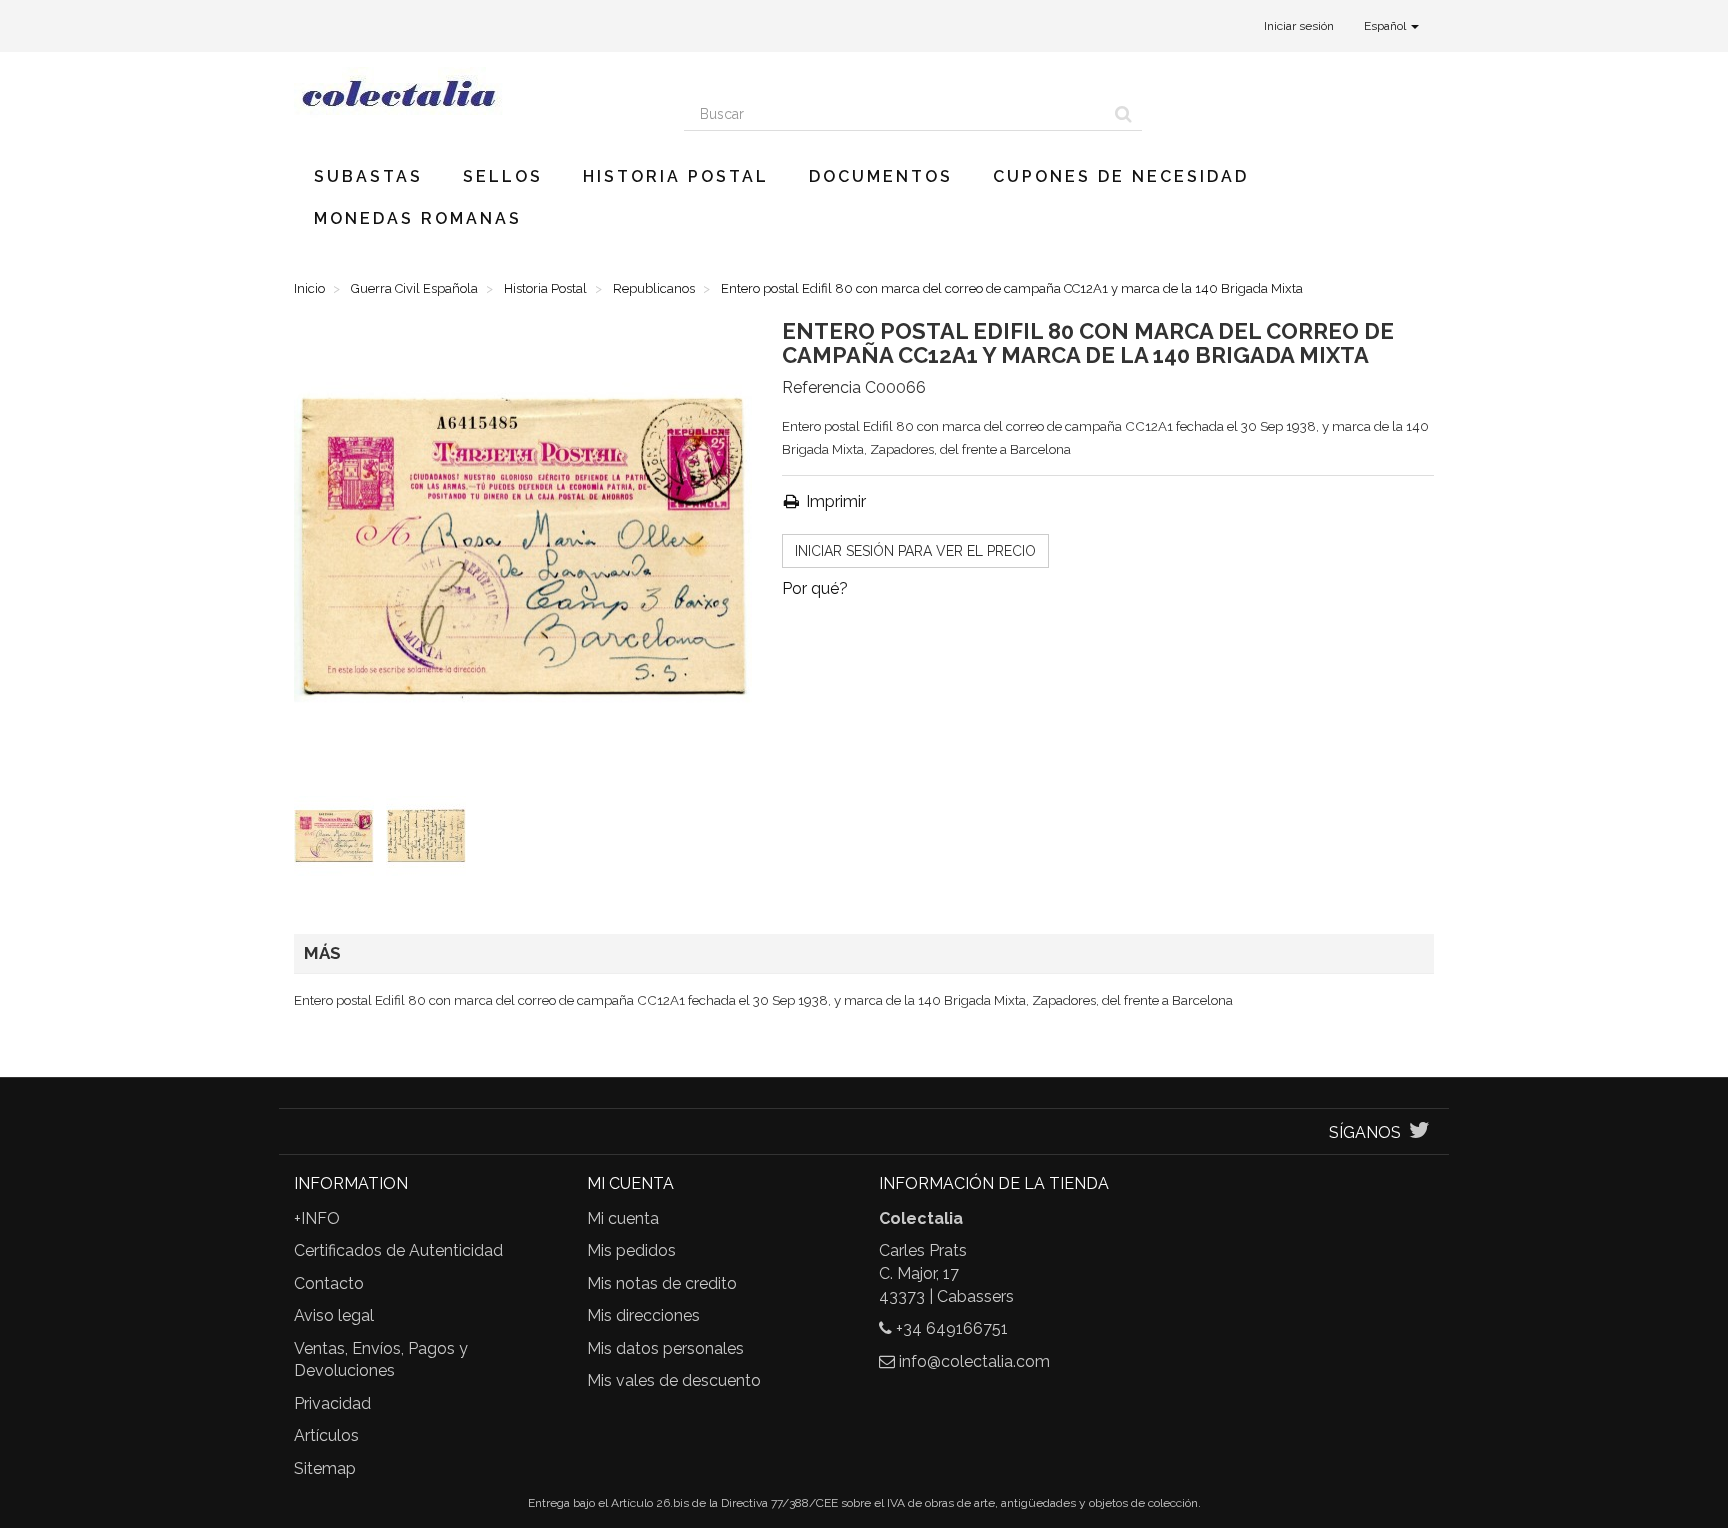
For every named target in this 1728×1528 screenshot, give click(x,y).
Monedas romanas (418, 218)
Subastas (368, 176)
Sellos (503, 176)
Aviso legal (334, 1315)
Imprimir (834, 501)
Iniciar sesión (1299, 26)
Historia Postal (676, 176)
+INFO (317, 1218)
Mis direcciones (643, 1315)
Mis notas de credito (662, 1283)
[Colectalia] (474, 93)
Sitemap (325, 1468)
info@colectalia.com (974, 1361)
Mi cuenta (623, 1218)
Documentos (881, 176)
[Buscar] (1123, 114)
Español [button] (1386, 26)
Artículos (326, 1435)
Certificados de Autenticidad (398, 1250)
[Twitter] (1419, 1132)
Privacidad (332, 1403)
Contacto (329, 1283)
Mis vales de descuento (674, 1380)
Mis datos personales (665, 1348)
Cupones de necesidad (1121, 176)
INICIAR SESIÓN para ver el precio (915, 551)
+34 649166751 (952, 1328)
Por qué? (815, 588)
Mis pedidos (631, 1250)
